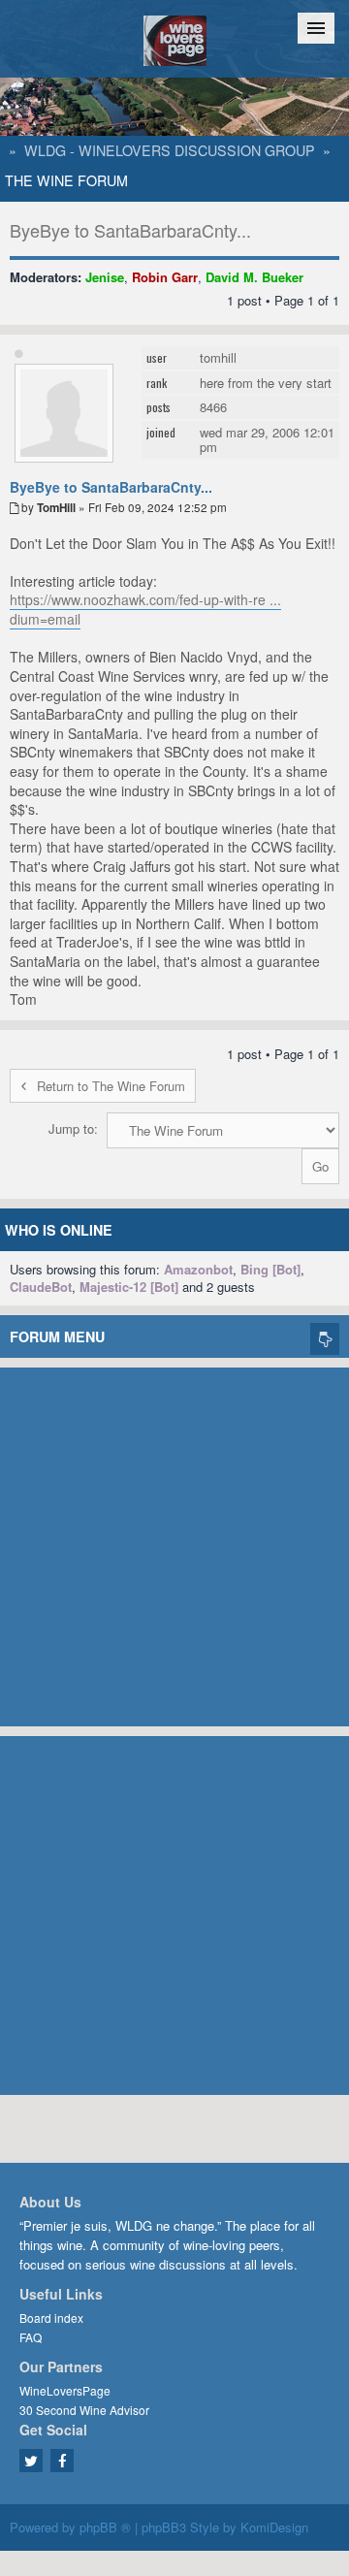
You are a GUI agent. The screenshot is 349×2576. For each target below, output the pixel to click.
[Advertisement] (174, 1542)
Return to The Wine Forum (111, 1086)
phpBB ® (105, 2527)
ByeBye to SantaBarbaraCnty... (130, 230)
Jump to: (73, 1128)
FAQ (31, 2337)
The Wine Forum (66, 180)
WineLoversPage (65, 2390)
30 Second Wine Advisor (84, 2410)
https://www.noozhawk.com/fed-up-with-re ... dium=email (145, 609)
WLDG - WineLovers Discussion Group (170, 150)
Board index (51, 2318)
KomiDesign (274, 2527)
